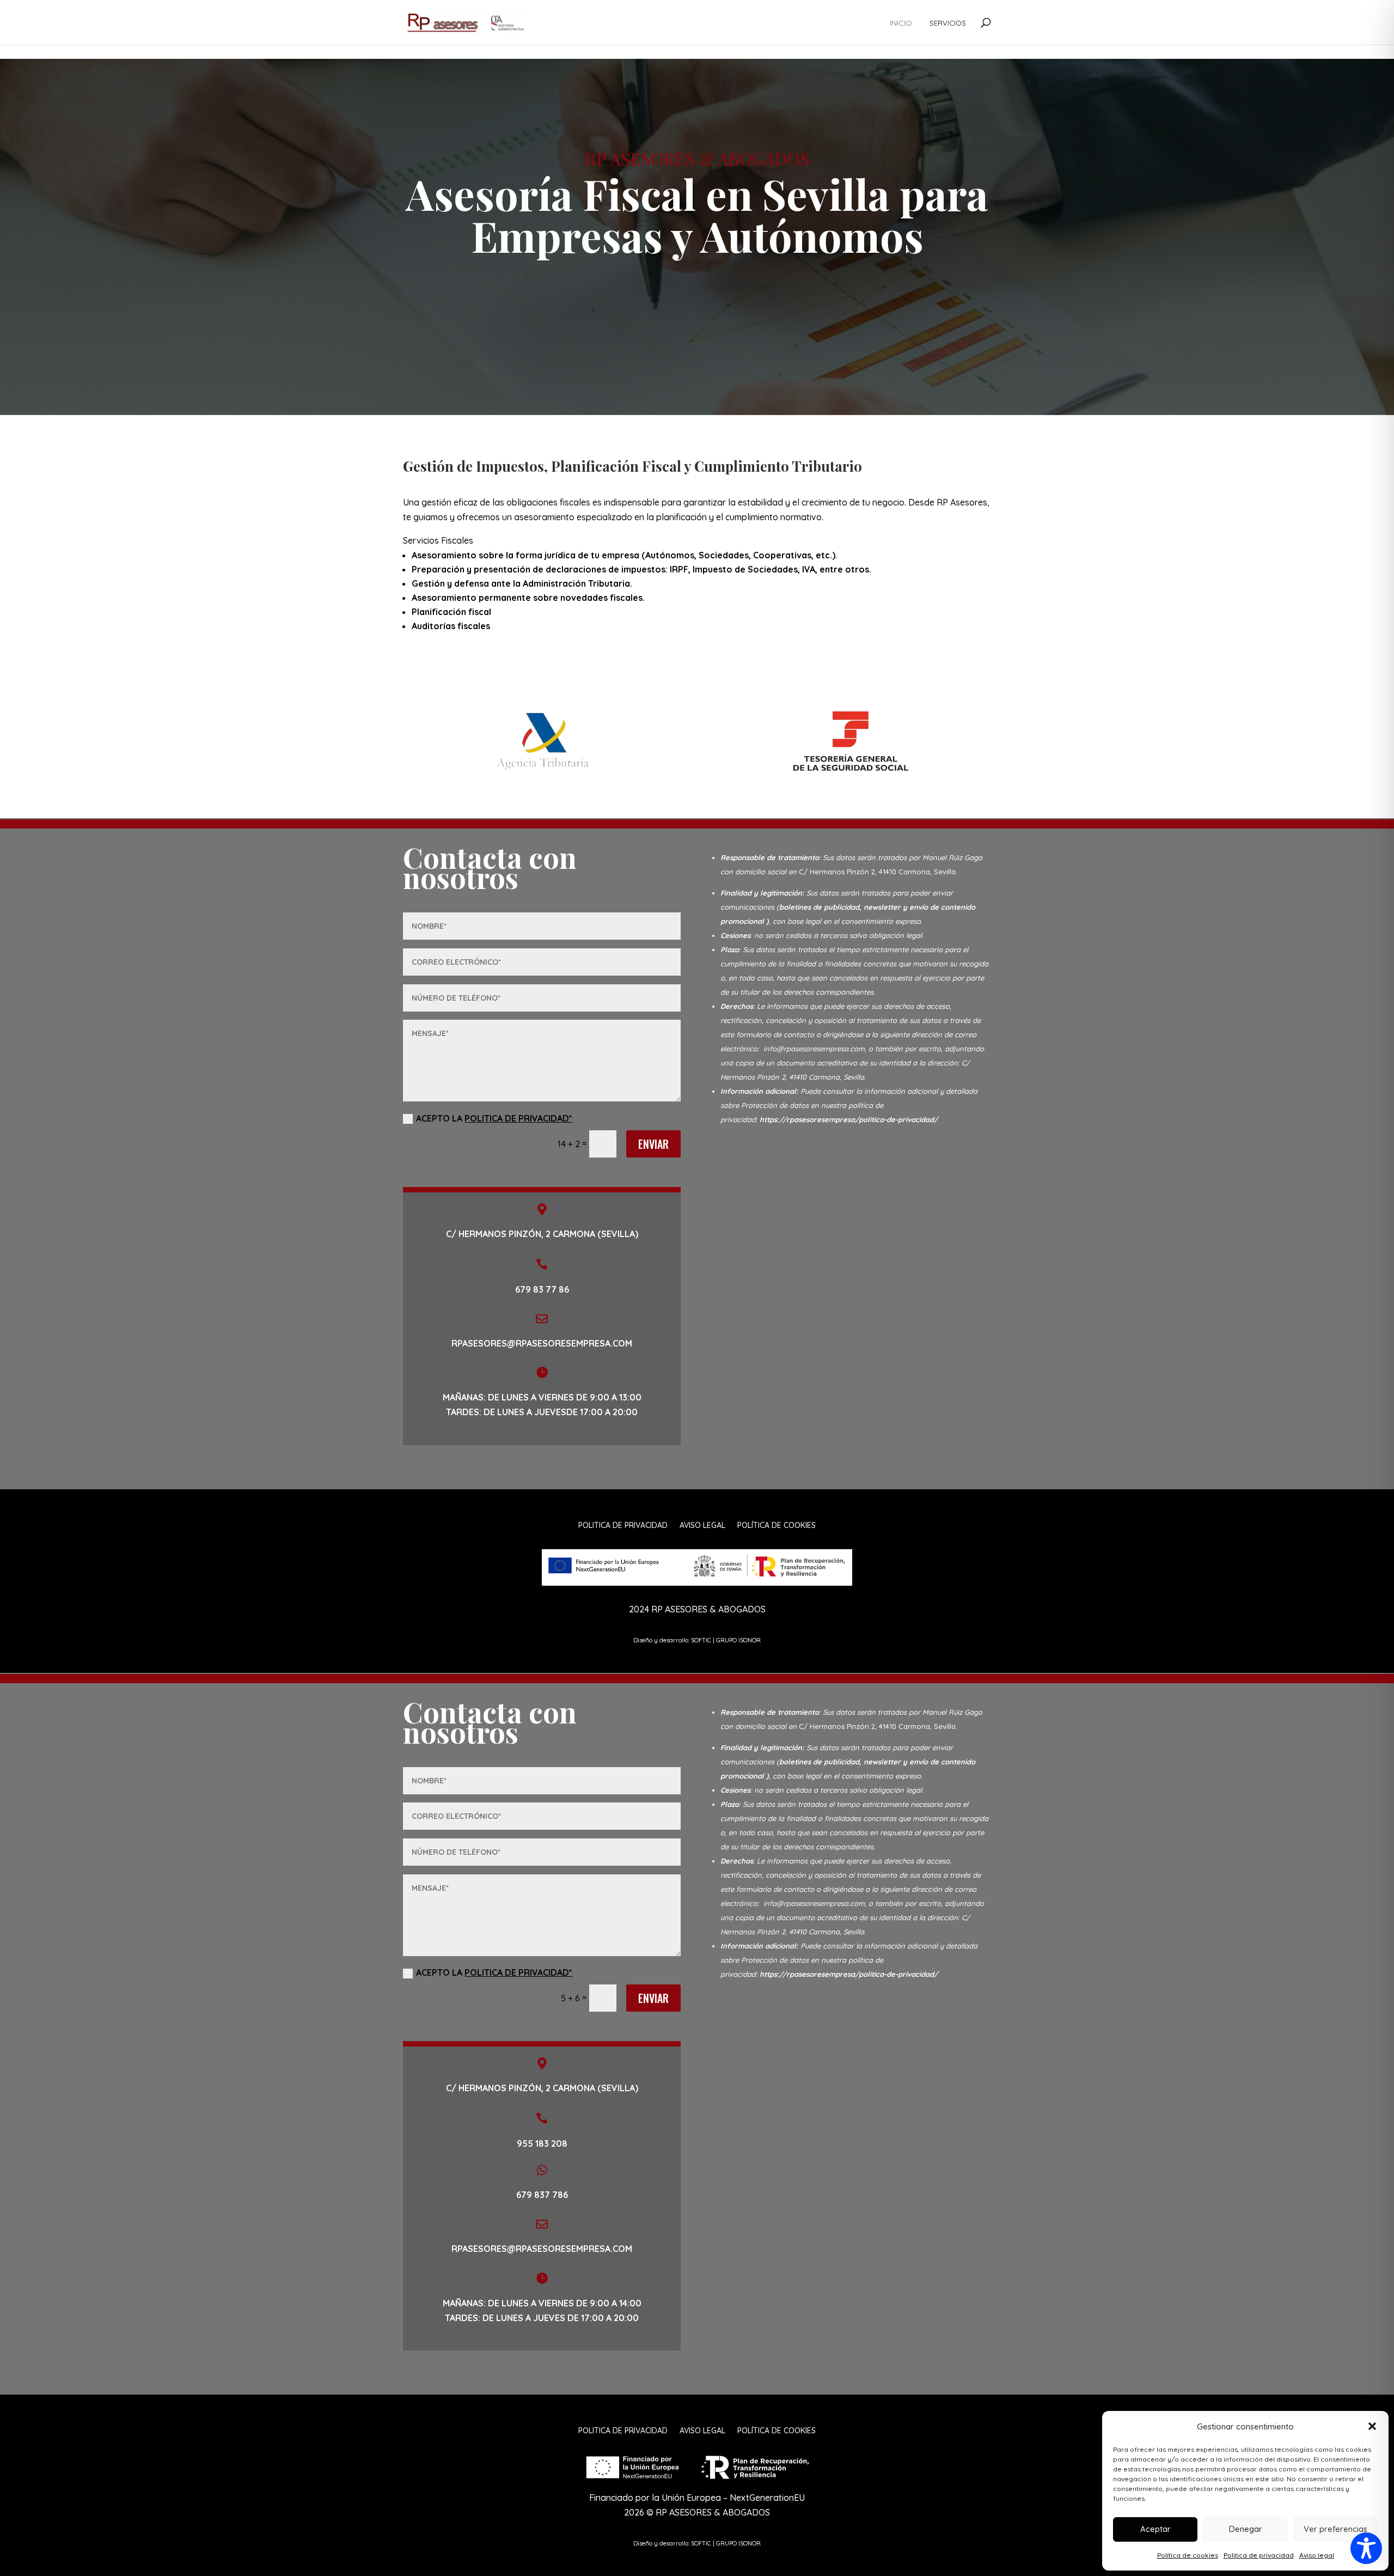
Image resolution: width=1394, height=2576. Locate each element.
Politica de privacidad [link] (1259, 2555)
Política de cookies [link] (1188, 2555)
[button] (1372, 2426)
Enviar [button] (653, 1144)
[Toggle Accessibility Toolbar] (1366, 2548)
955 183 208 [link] (542, 2143)
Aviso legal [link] (1317, 2555)
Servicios (948, 23)
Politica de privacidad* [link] (518, 1118)
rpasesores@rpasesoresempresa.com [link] (542, 2249)
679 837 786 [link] (542, 2195)
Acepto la (494, 1118)
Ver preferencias (1335, 2529)
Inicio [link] (901, 23)
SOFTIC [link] (701, 1640)
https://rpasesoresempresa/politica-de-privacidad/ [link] (849, 1119)
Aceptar (1155, 2529)
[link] (465, 21)
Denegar (1246, 2529)
